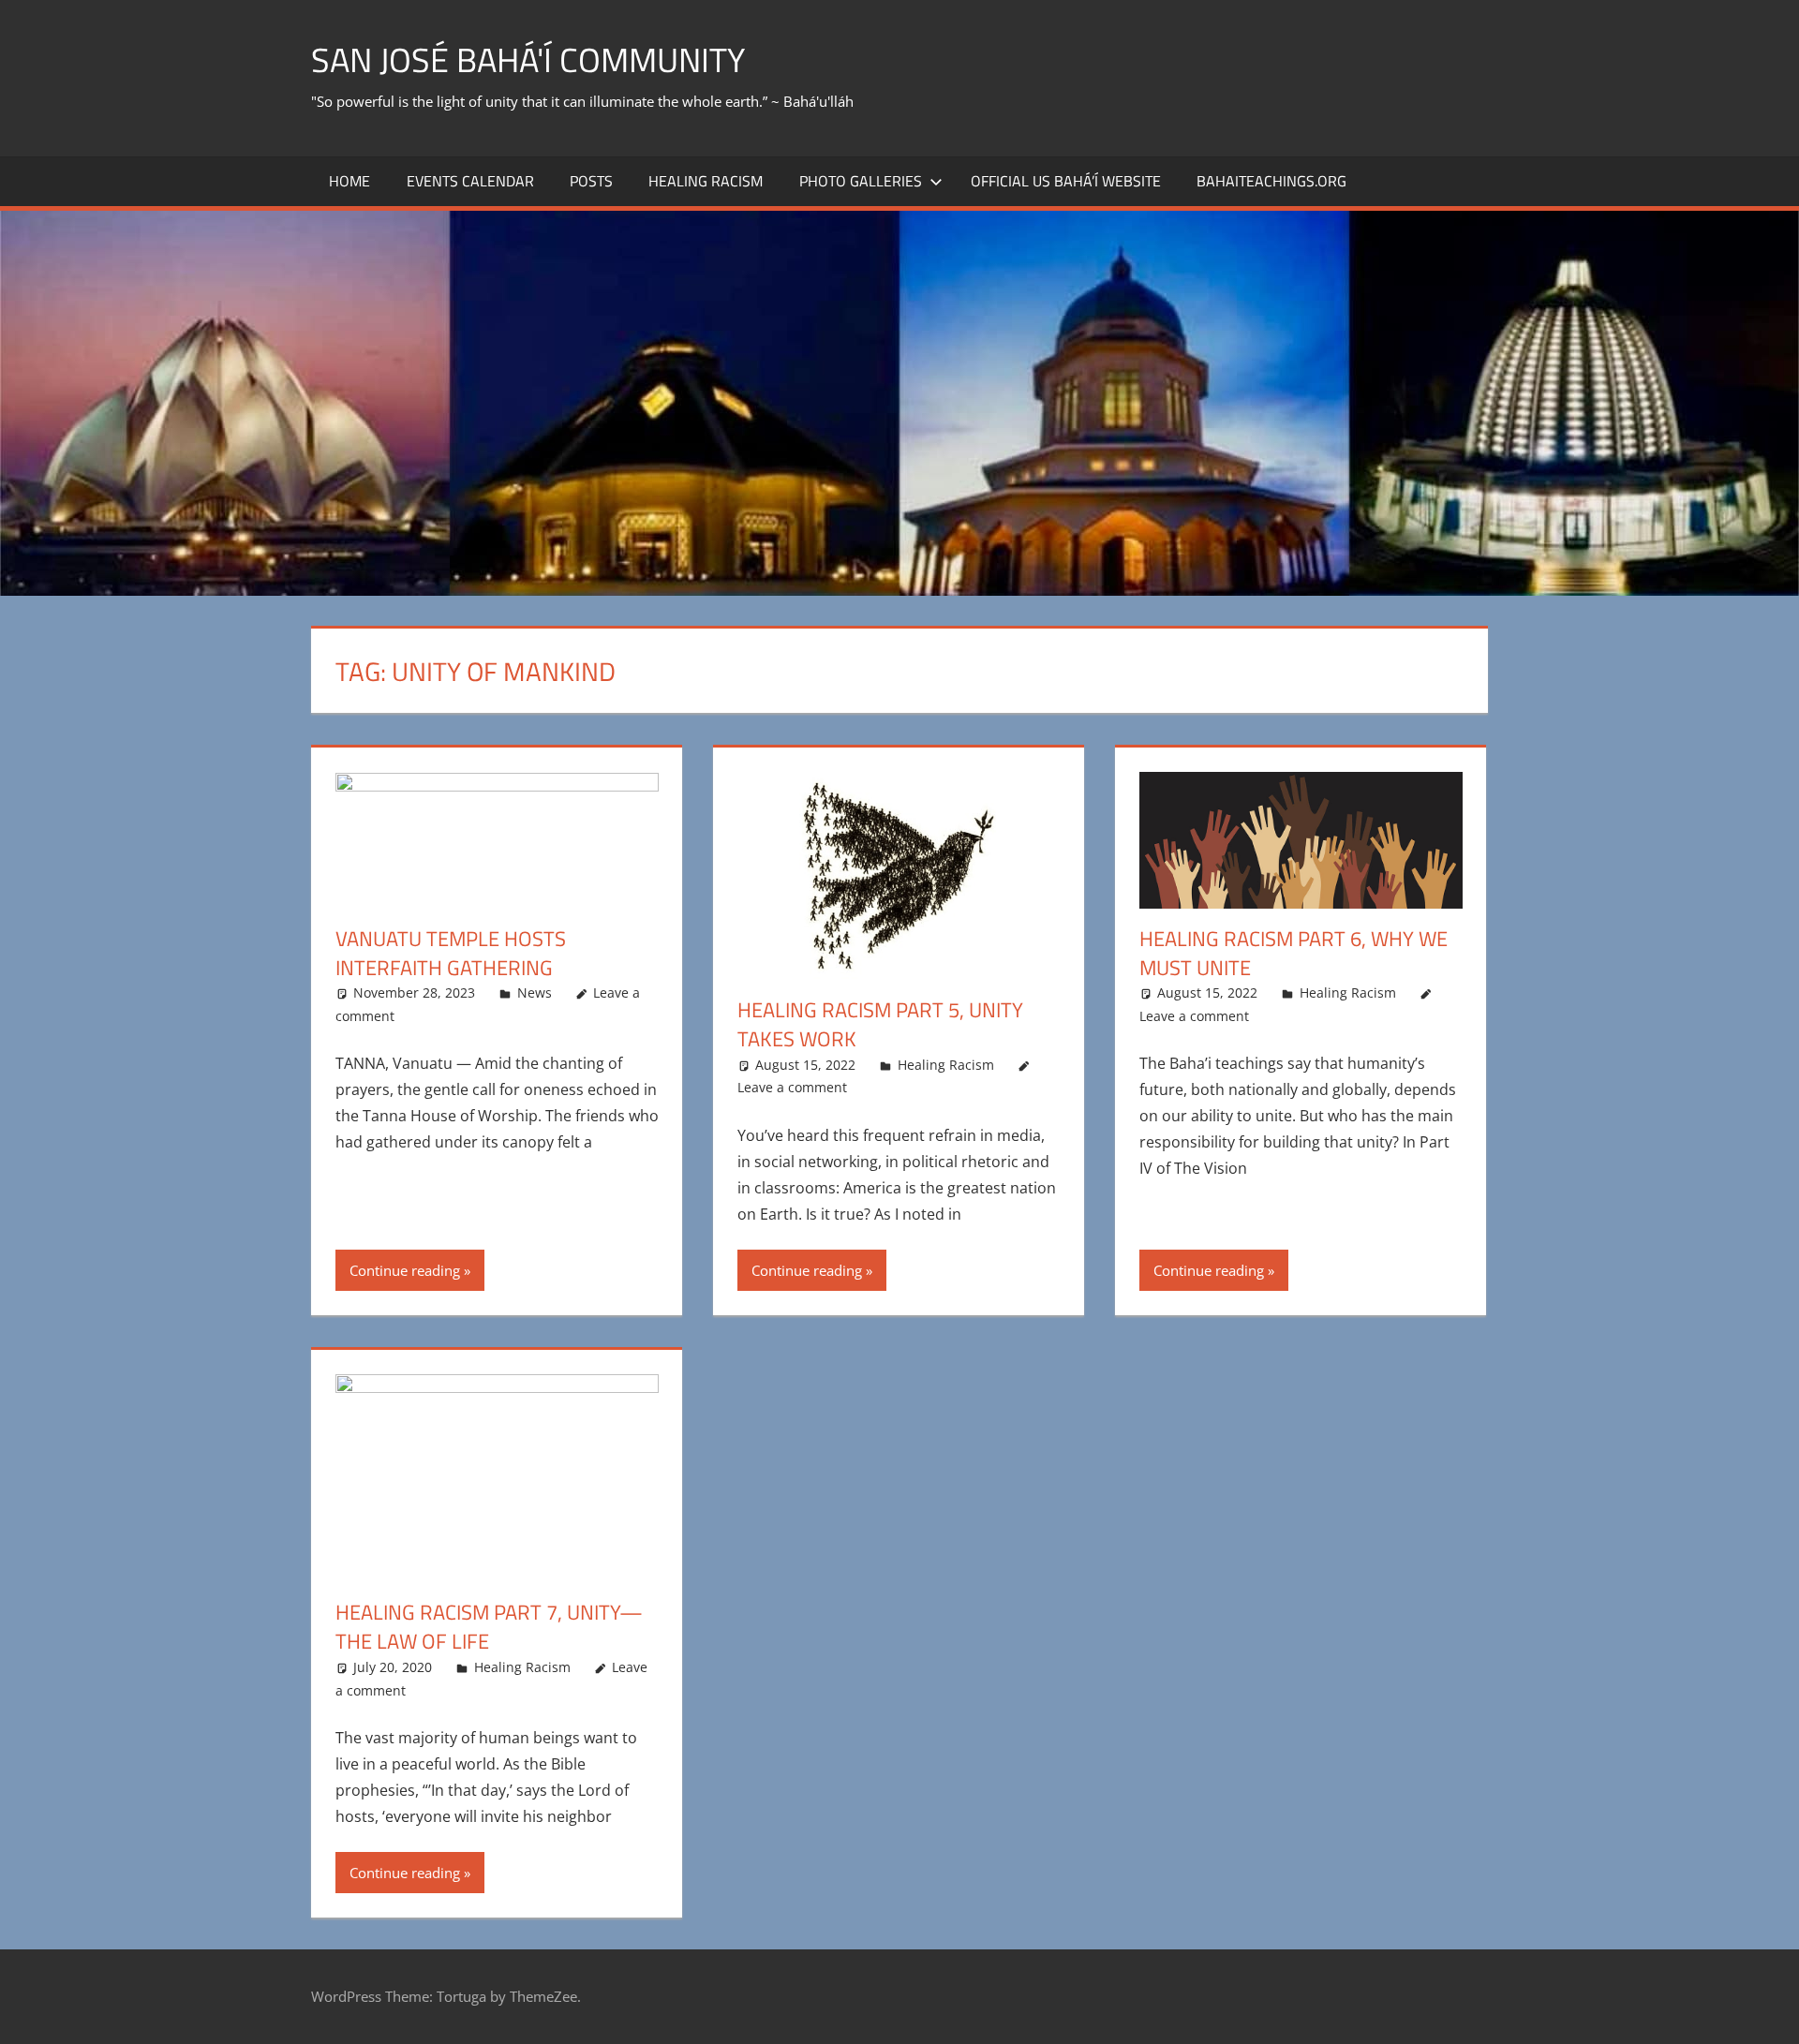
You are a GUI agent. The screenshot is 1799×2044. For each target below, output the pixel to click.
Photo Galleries (861, 181)
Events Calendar (470, 181)
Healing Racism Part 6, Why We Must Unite (1293, 953)
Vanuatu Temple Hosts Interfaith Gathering (451, 953)
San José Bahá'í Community (528, 59)
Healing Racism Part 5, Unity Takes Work (880, 1024)
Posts (591, 181)
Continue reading (405, 1270)
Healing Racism (706, 181)
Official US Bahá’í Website (1066, 181)
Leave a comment (792, 1087)
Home (349, 181)
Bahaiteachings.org (1271, 181)
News (535, 992)
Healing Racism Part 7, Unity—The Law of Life (489, 1627)
